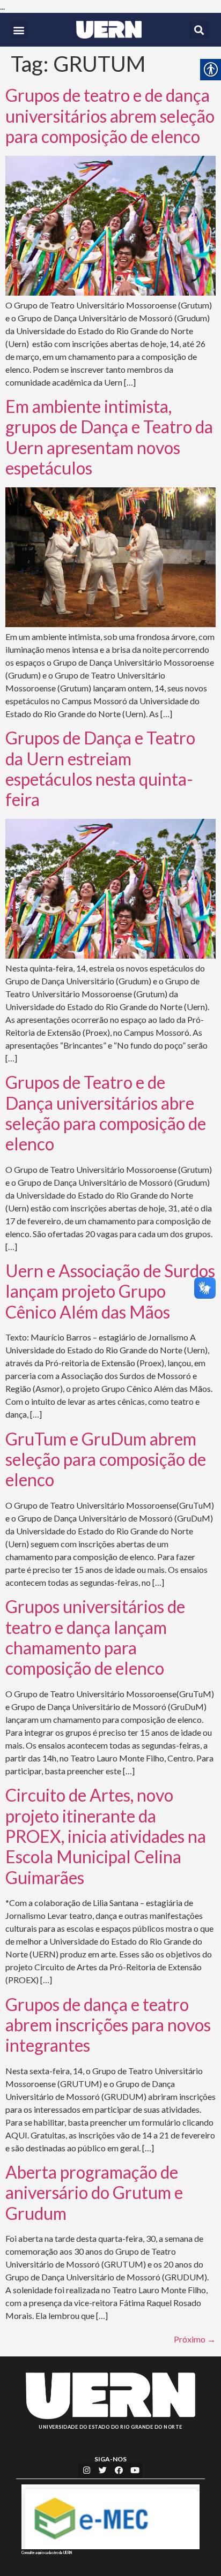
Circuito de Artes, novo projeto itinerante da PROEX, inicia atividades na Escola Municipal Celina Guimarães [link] (106, 1836)
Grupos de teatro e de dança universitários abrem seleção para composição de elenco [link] (110, 116)
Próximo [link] (195, 2339)
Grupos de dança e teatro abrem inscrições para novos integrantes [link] (108, 2025)
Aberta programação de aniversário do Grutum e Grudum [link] (94, 2193)
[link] (109, 30)
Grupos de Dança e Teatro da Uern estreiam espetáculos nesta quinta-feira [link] (100, 769)
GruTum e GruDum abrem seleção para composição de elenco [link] (106, 1459)
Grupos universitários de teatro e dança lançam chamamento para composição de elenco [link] (95, 1637)
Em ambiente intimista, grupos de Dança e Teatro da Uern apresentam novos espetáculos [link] (109, 437)
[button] (19, 30)
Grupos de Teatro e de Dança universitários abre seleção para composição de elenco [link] (106, 1113)
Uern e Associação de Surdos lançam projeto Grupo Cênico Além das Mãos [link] (110, 1291)
